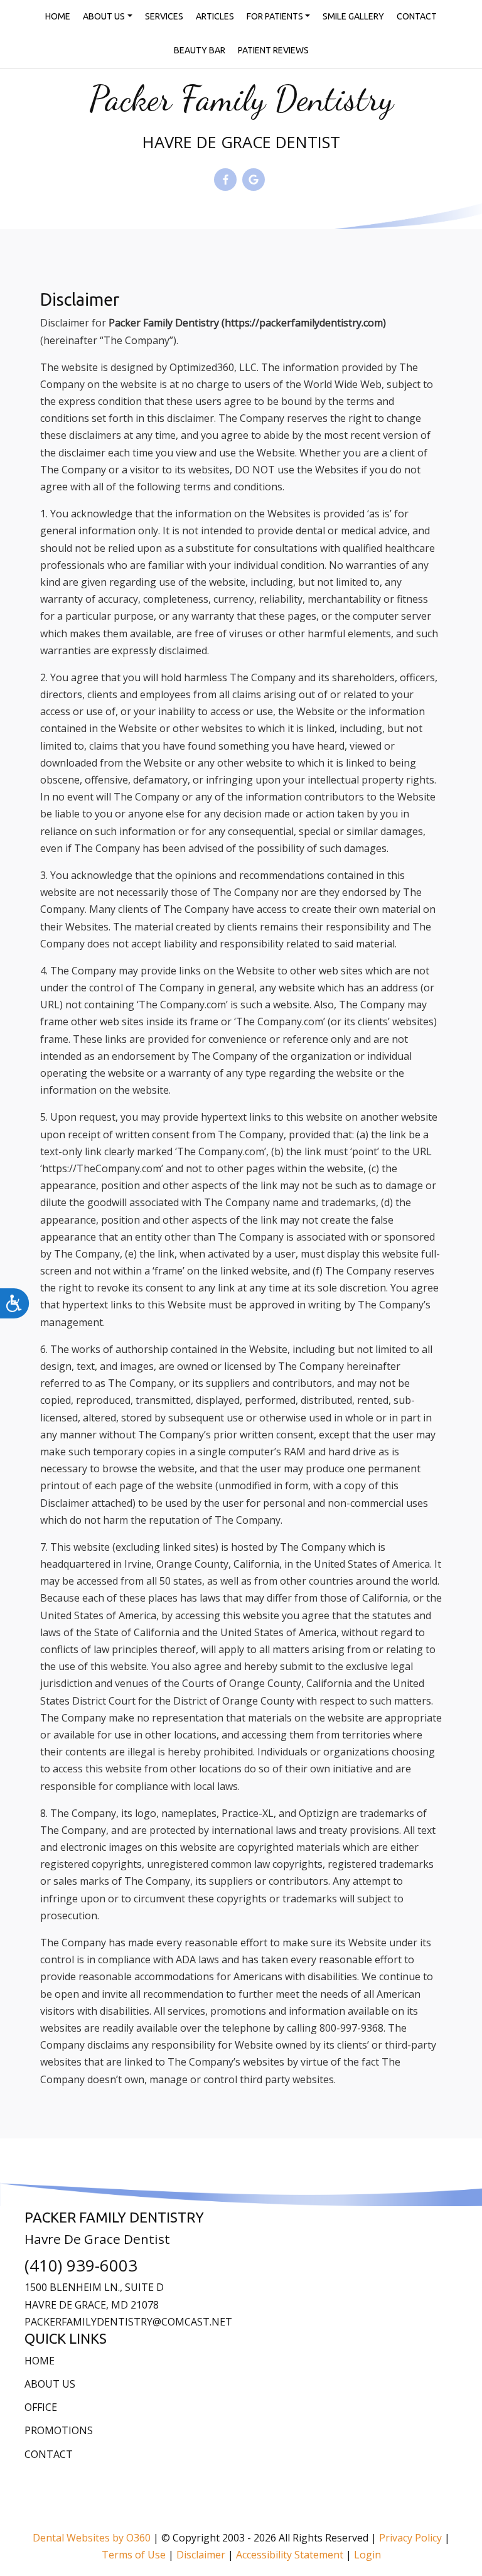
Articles (215, 16)
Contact (417, 16)
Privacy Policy (410, 2538)
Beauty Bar (200, 50)
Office (41, 2407)
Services (164, 16)
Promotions (59, 2430)
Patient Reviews (273, 50)
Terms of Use (134, 2555)
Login (367, 2555)
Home (58, 16)
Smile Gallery (353, 16)
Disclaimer (201, 2555)
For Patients (275, 16)
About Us (104, 16)
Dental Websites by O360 (92, 2538)
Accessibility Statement (290, 2555)
